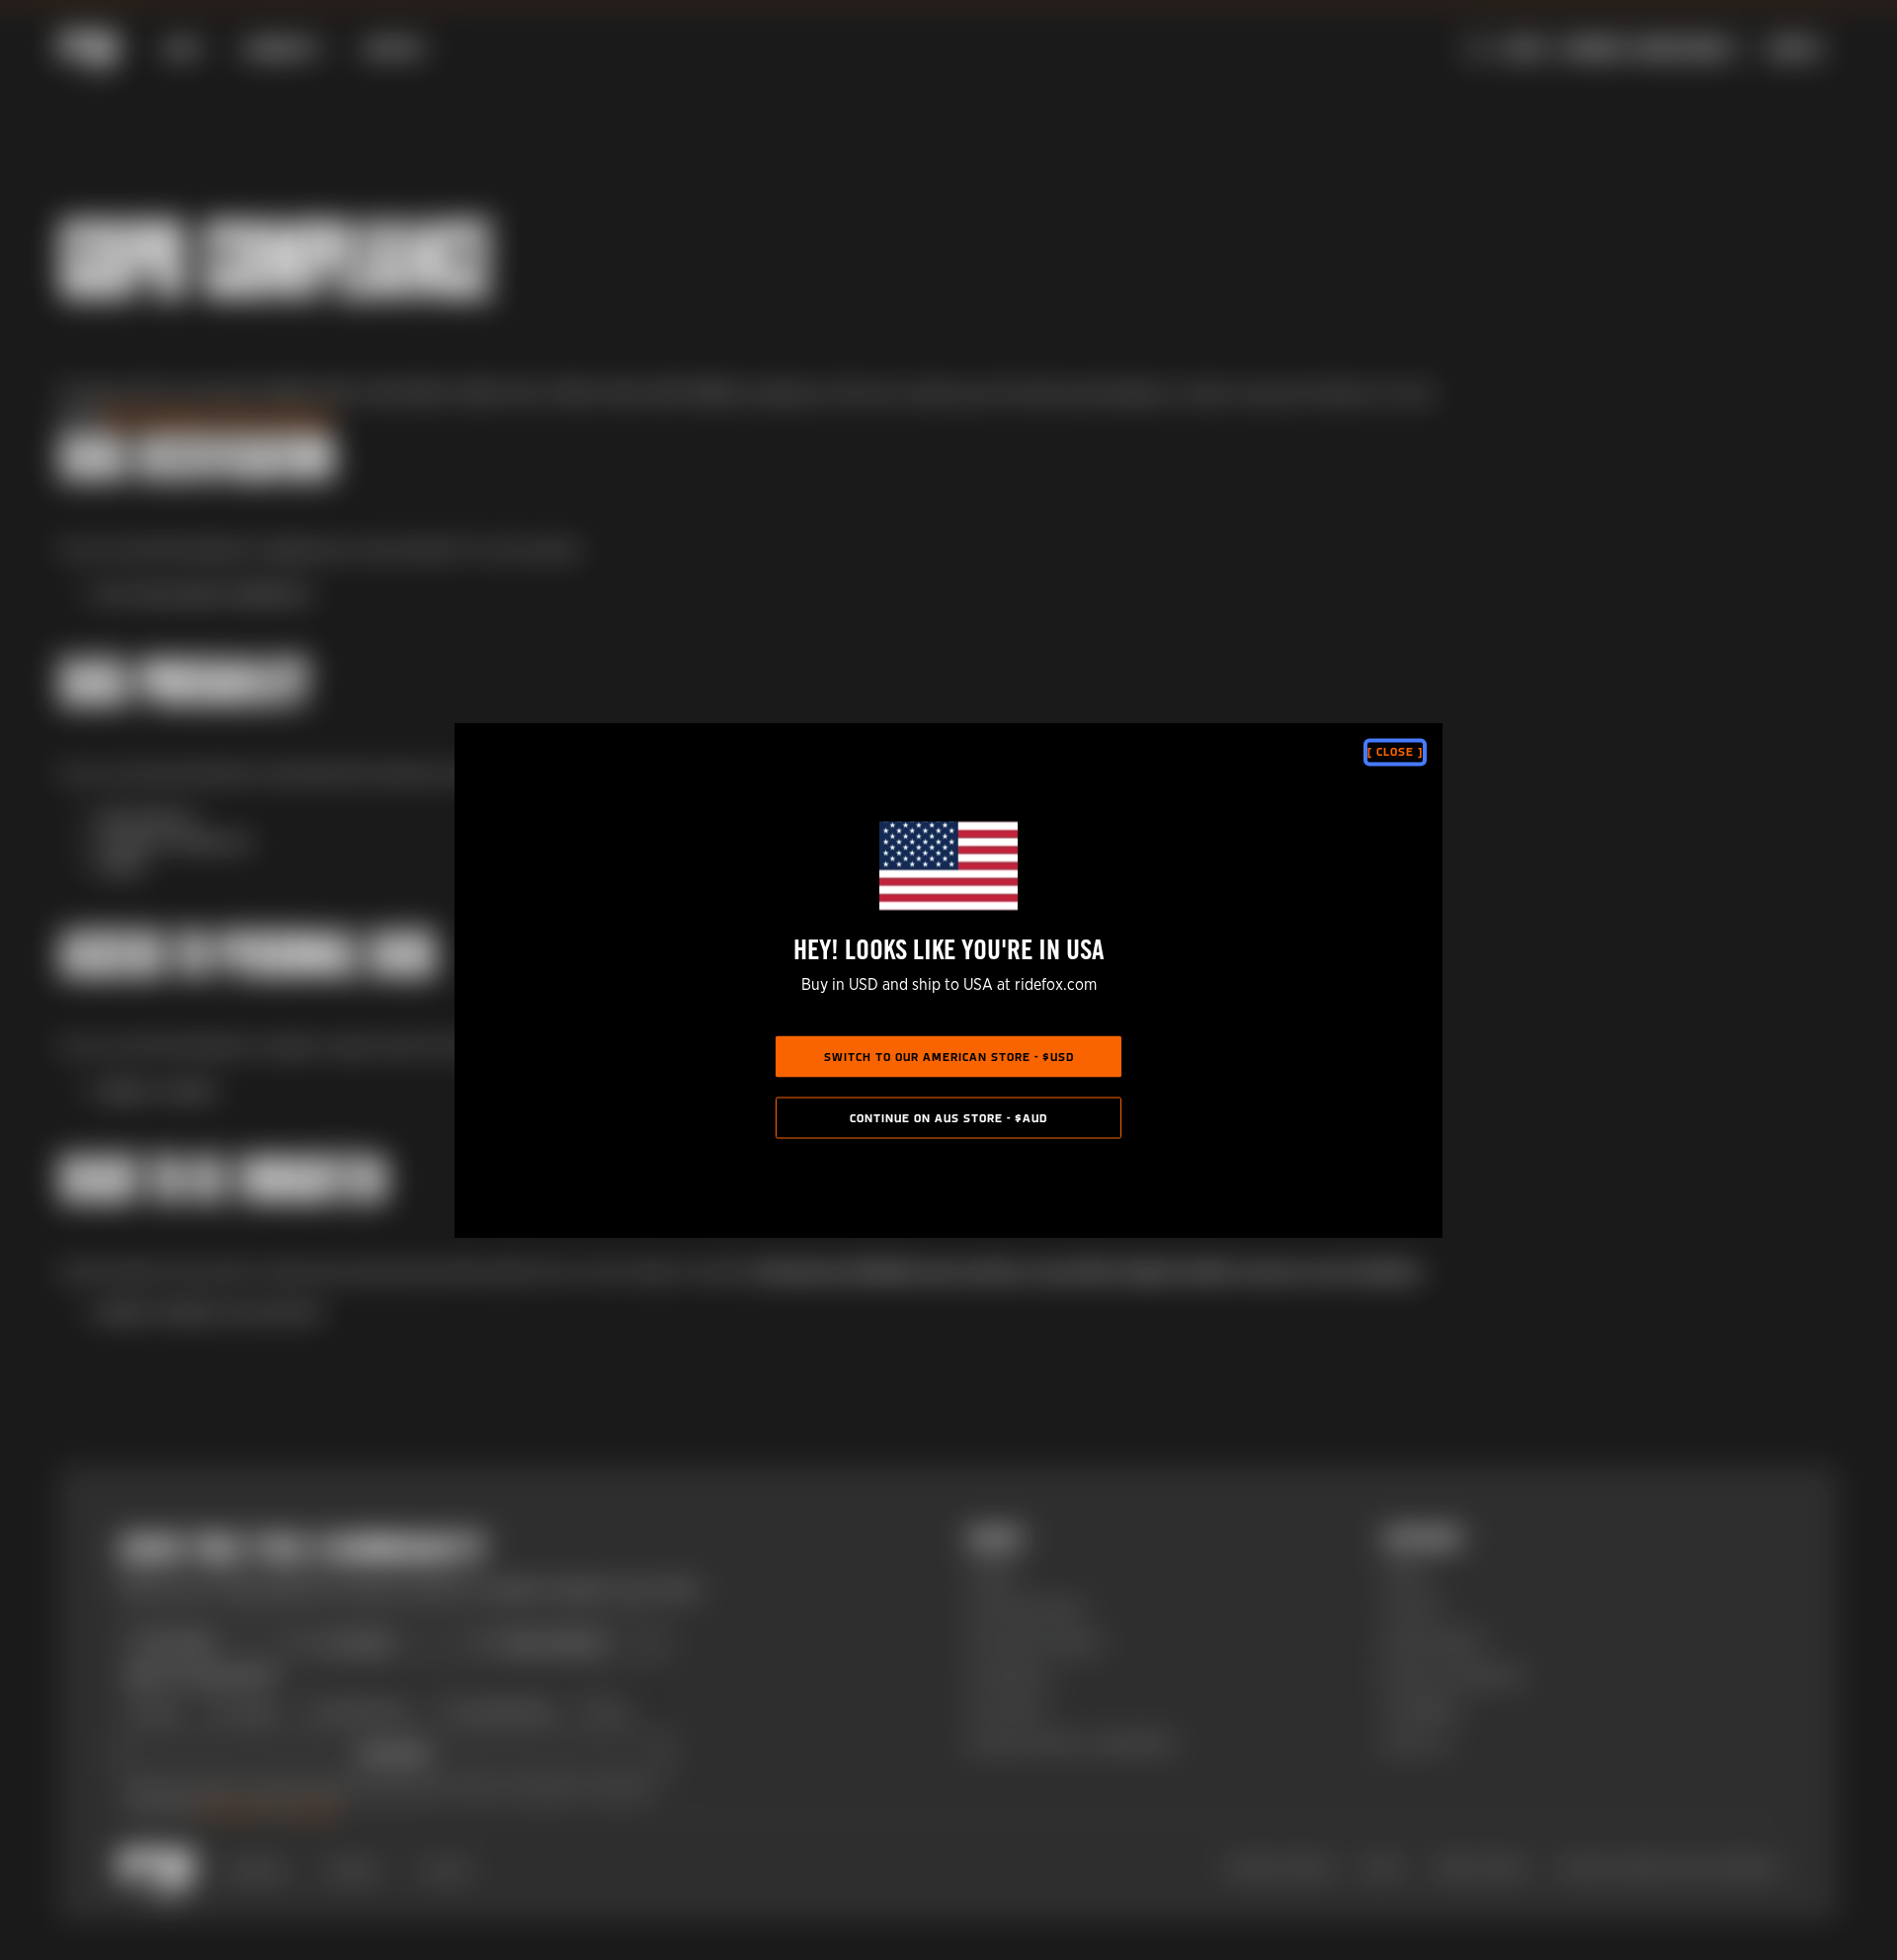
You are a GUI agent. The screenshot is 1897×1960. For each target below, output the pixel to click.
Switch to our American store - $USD (949, 1058)
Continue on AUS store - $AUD (948, 1119)
